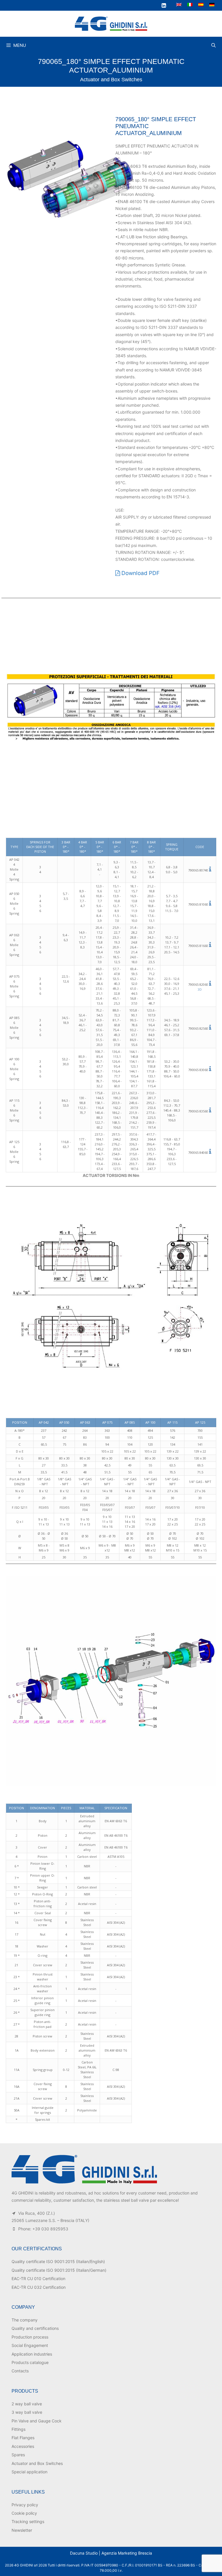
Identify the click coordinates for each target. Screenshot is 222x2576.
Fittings (18, 2429)
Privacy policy (25, 2505)
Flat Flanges (23, 2438)
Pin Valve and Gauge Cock (37, 2421)
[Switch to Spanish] (201, 4)
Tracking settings (28, 2521)
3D (200, 989)
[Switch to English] (179, 4)
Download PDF (140, 573)
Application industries (32, 2354)
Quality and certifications (35, 2328)
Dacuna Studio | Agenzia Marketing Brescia (111, 2553)
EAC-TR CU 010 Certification (38, 2279)
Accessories (23, 2446)
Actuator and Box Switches (111, 80)
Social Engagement (30, 2345)
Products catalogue (30, 2362)
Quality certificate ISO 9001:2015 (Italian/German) (59, 2270)
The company (25, 2320)
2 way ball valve (27, 2404)
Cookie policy (24, 2513)
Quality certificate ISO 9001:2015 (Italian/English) (58, 2261)
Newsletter (22, 2530)
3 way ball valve (27, 2412)
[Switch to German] (212, 4)
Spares (18, 2455)
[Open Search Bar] (213, 45)
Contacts (20, 2371)
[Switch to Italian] (190, 4)
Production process (30, 2337)
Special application (29, 2472)
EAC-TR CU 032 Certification (39, 2287)
